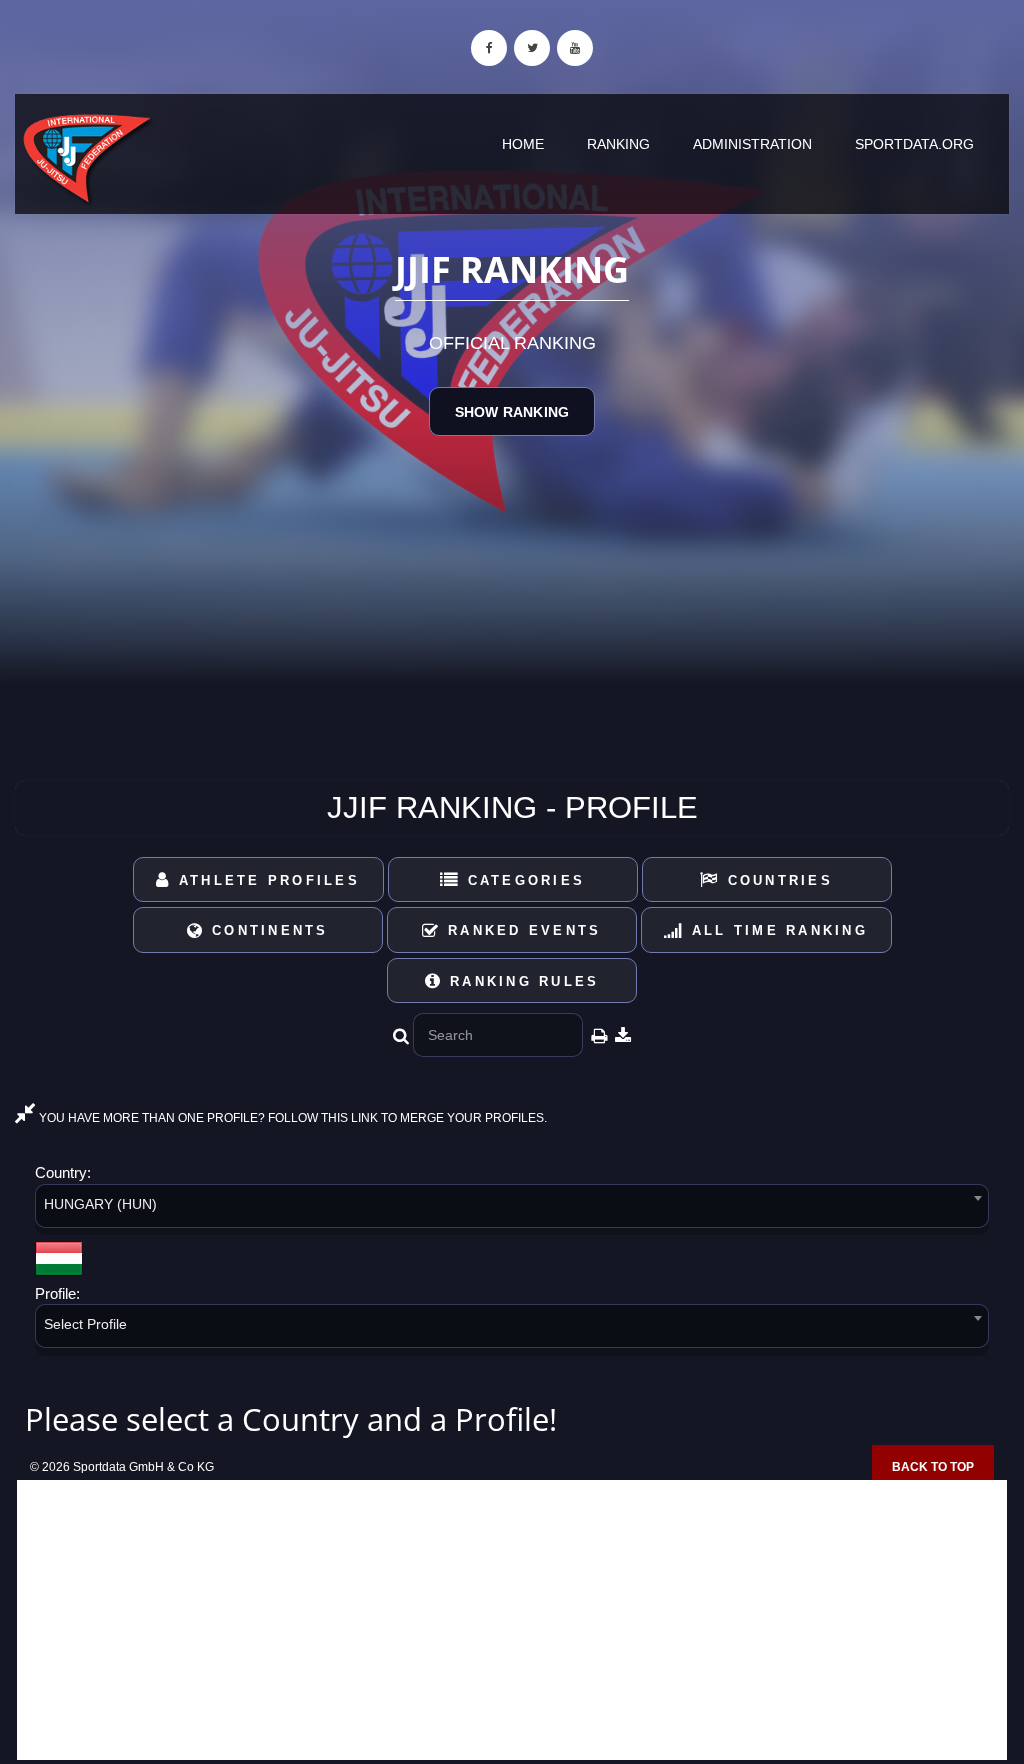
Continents (267, 930)
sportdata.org (914, 144)
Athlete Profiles (266, 880)
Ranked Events (521, 930)
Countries (776, 880)
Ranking (618, 144)
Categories (522, 880)
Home (523, 144)
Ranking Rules (521, 981)
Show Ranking (512, 412)
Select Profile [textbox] (85, 1324)
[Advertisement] (512, 1620)
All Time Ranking (776, 930)
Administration (752, 144)
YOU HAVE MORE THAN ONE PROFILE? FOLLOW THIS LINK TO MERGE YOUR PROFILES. (291, 1118)
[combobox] (512, 1209)
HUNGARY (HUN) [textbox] (100, 1204)
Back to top (933, 1467)
